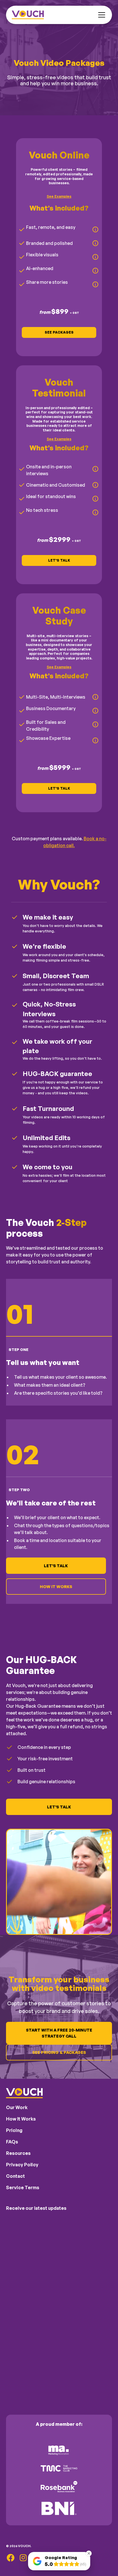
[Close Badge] (89, 2553)
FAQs (12, 2142)
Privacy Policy (22, 2165)
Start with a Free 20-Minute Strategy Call (59, 2033)
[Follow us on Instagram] (23, 2558)
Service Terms (23, 2187)
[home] (28, 15)
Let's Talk (59, 560)
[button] (101, 15)
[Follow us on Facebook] (11, 2558)
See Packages (59, 332)
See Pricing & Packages (59, 2052)
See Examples (59, 196)
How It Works (56, 1587)
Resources (18, 2153)
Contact (15, 2176)
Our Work (17, 2107)
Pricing (14, 2130)
